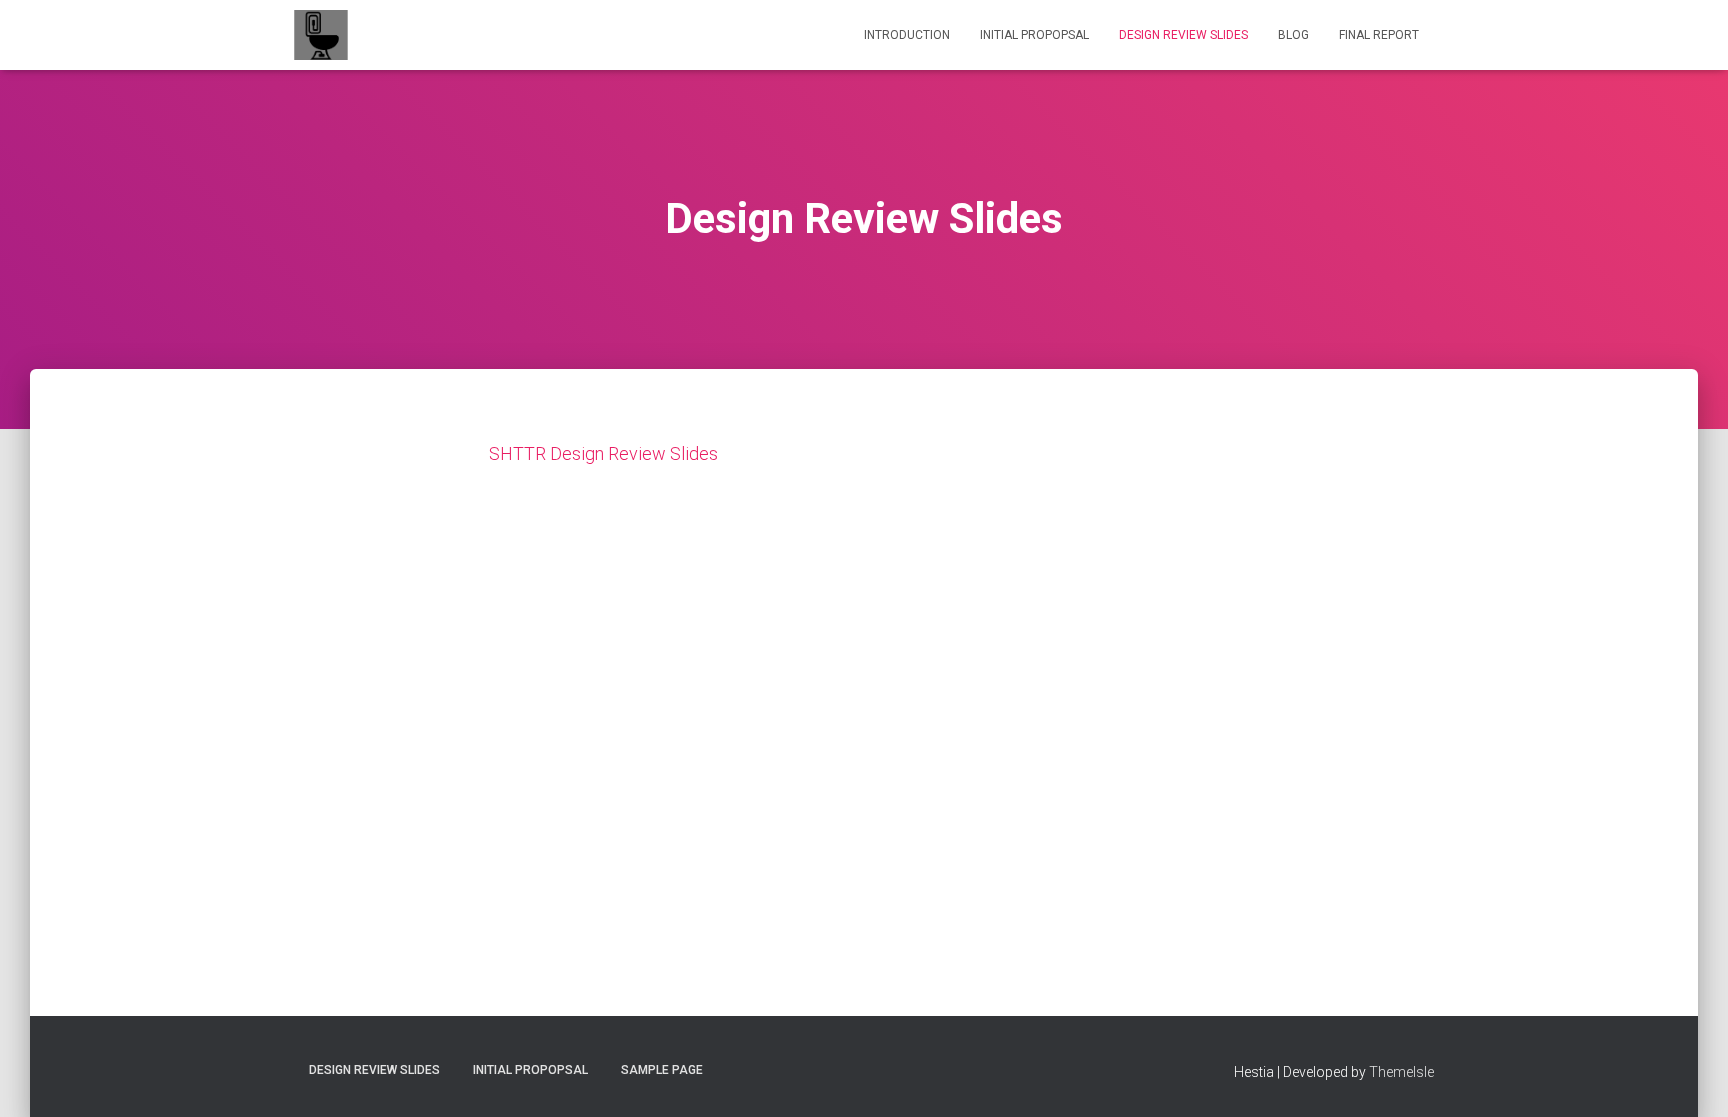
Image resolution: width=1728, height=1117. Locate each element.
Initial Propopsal (1034, 35)
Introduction (907, 35)
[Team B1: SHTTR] (321, 35)
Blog (1293, 35)
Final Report (1379, 35)
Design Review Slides (1183, 35)
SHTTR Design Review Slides (603, 453)
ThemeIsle (1401, 1072)
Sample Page (662, 1070)
